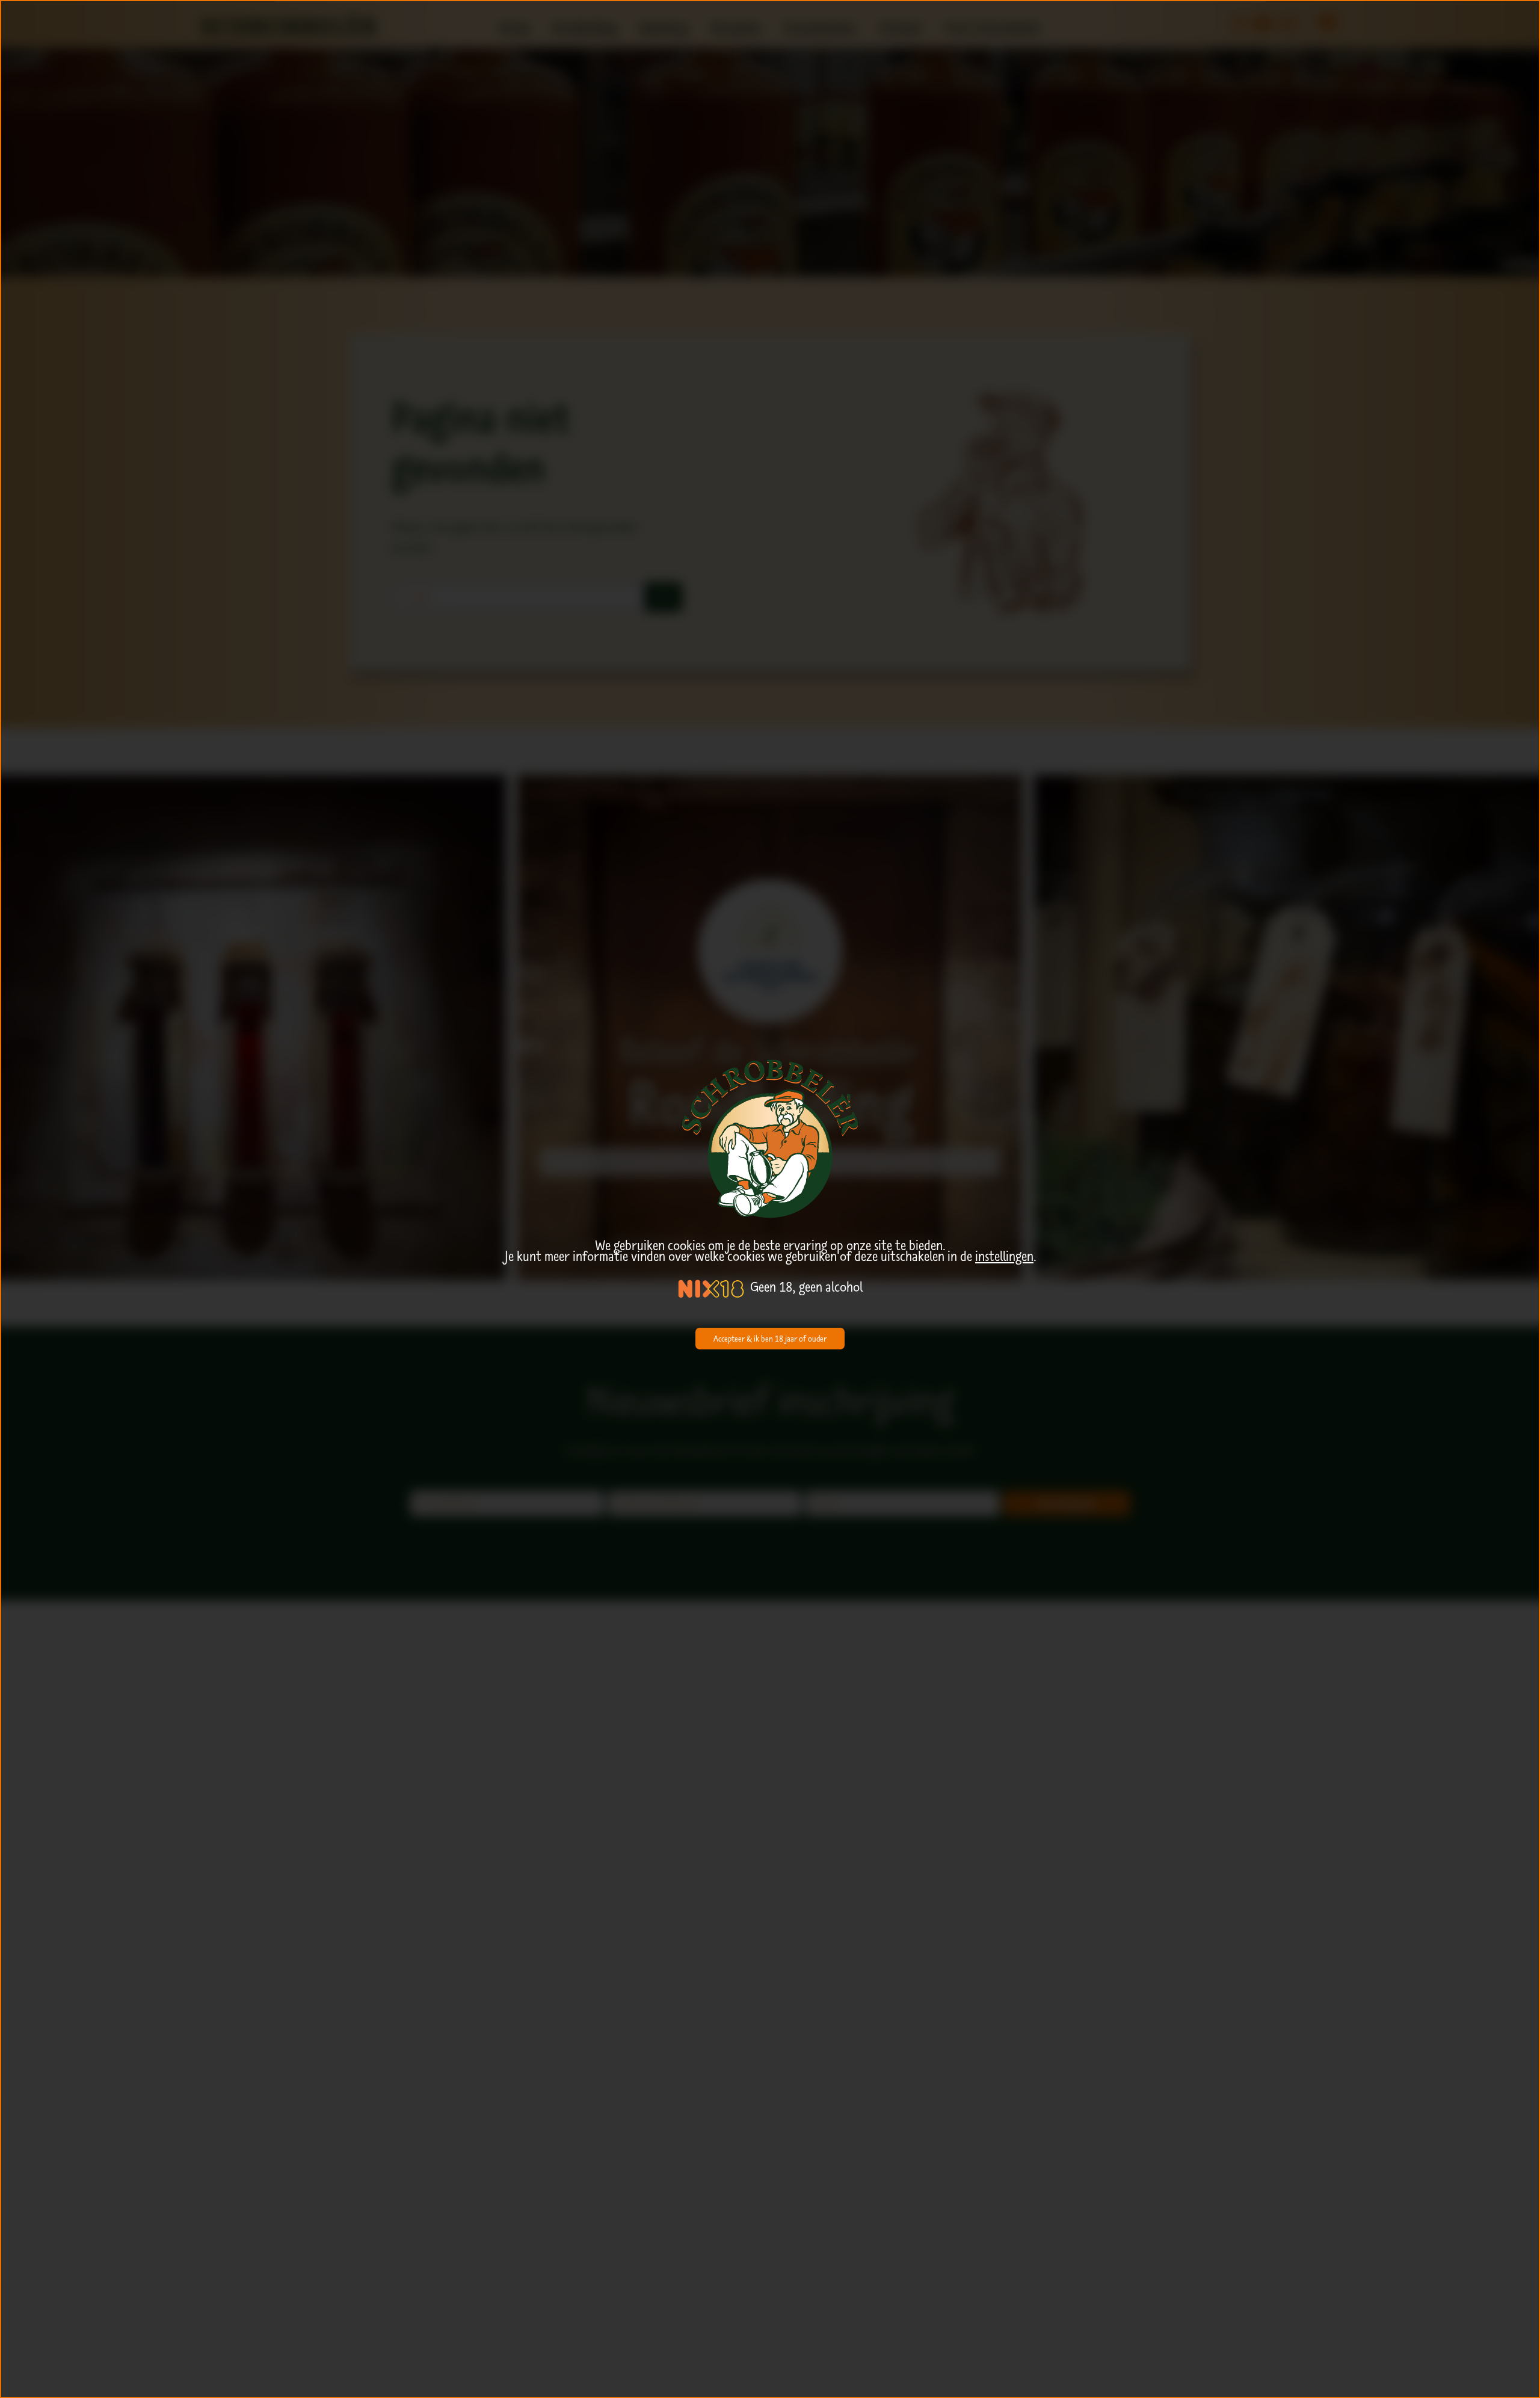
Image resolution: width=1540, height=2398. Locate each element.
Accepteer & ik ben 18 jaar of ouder (770, 1339)
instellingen (1004, 1256)
